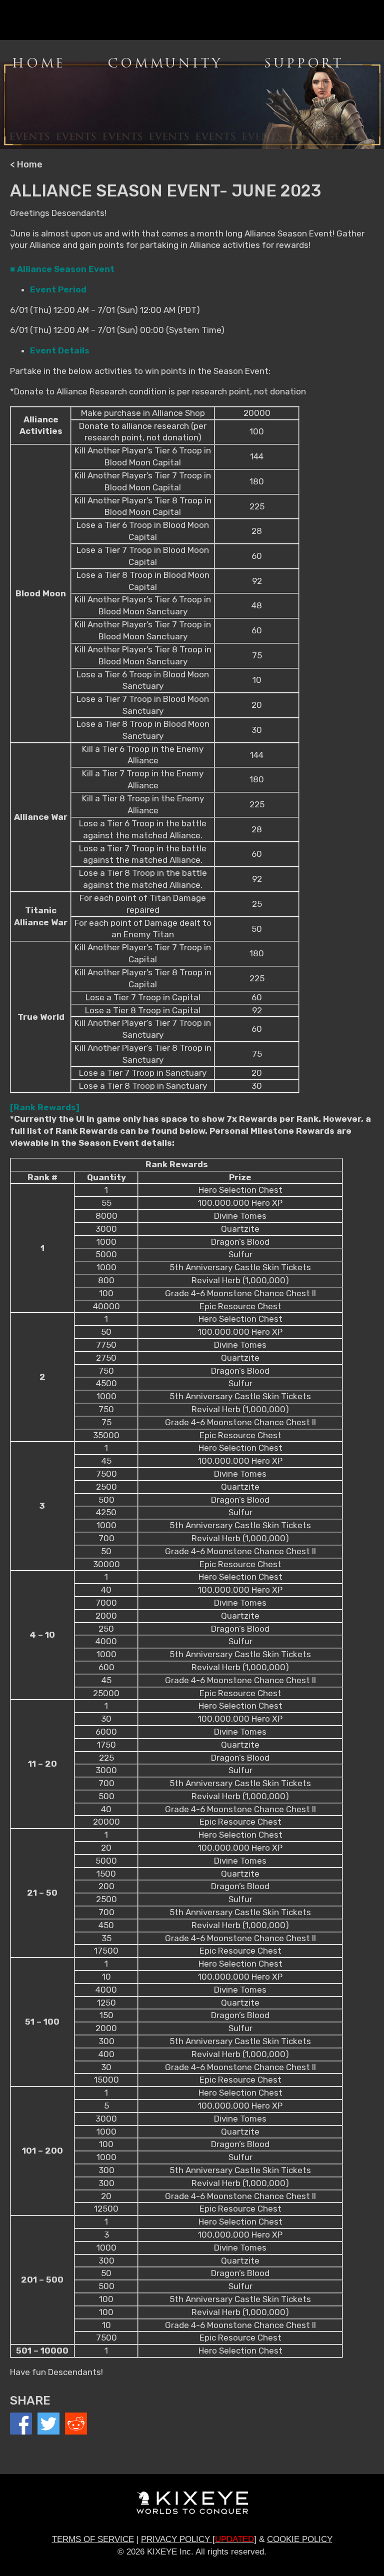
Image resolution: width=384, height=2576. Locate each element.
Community (165, 63)
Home (39, 63)
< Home (26, 164)
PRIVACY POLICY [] (199, 2539)
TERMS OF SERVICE (93, 2539)
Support (304, 63)
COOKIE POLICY (300, 2539)
